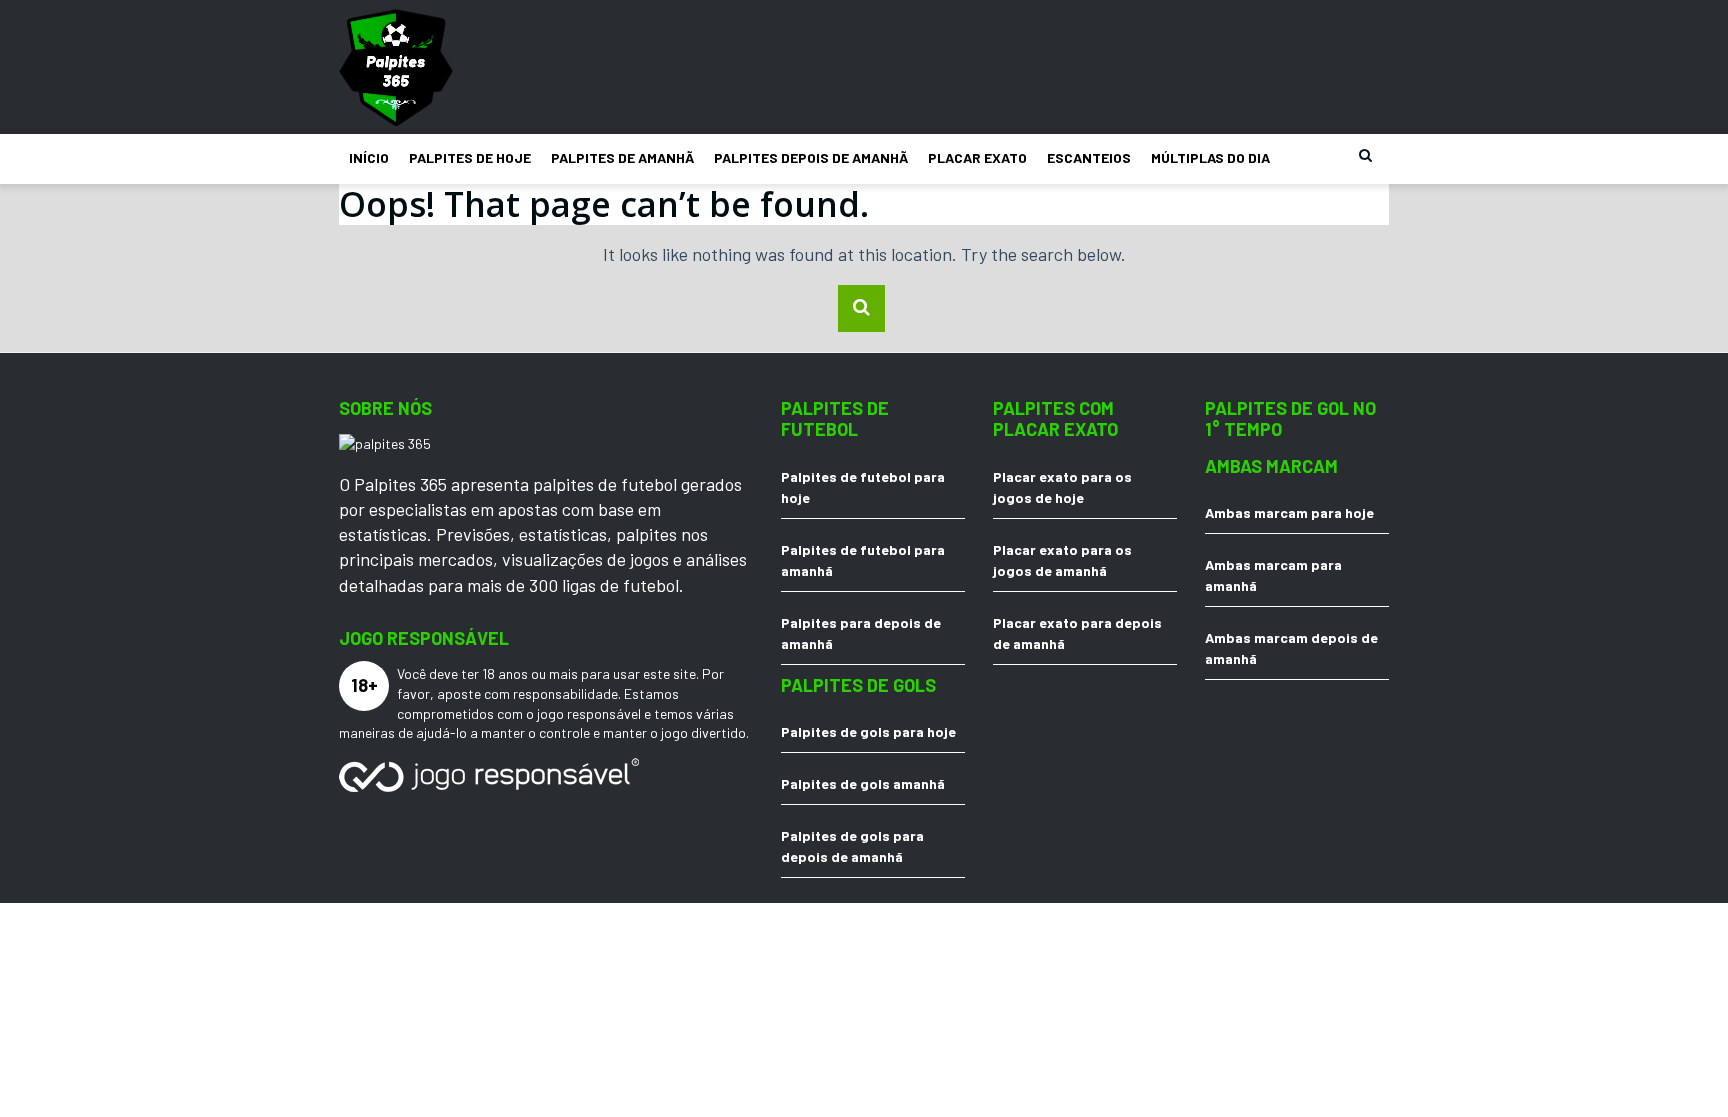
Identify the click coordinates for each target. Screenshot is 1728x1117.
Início (369, 157)
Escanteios (1089, 157)
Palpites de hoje (470, 157)
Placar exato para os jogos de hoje (1062, 487)
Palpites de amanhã (622, 157)
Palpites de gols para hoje (868, 731)
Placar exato (977, 157)
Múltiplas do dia (1210, 157)
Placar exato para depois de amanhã (1077, 633)
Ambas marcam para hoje (1289, 512)
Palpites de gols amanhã (863, 783)
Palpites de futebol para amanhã (863, 560)
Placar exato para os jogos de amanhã (1062, 560)
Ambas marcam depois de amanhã (1291, 648)
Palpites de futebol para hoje (863, 487)
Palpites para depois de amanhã (861, 633)
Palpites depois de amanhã (811, 157)
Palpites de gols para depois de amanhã (852, 846)
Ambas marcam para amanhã (1273, 575)
